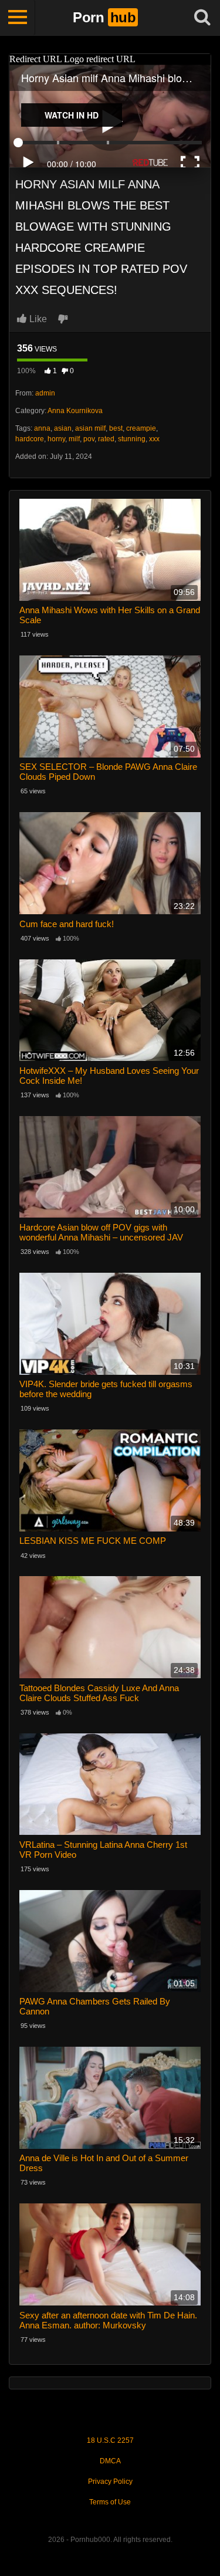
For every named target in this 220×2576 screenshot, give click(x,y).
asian (63, 428)
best (116, 428)
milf (74, 439)
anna (42, 428)
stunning (132, 439)
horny (56, 439)
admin (45, 393)
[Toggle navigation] (18, 18)
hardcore (30, 439)
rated (106, 439)
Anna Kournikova (75, 411)
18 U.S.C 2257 (110, 2440)
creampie (141, 428)
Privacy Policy (110, 2482)
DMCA (110, 2461)
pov (89, 439)
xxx (154, 439)
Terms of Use (110, 2502)
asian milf (90, 428)
